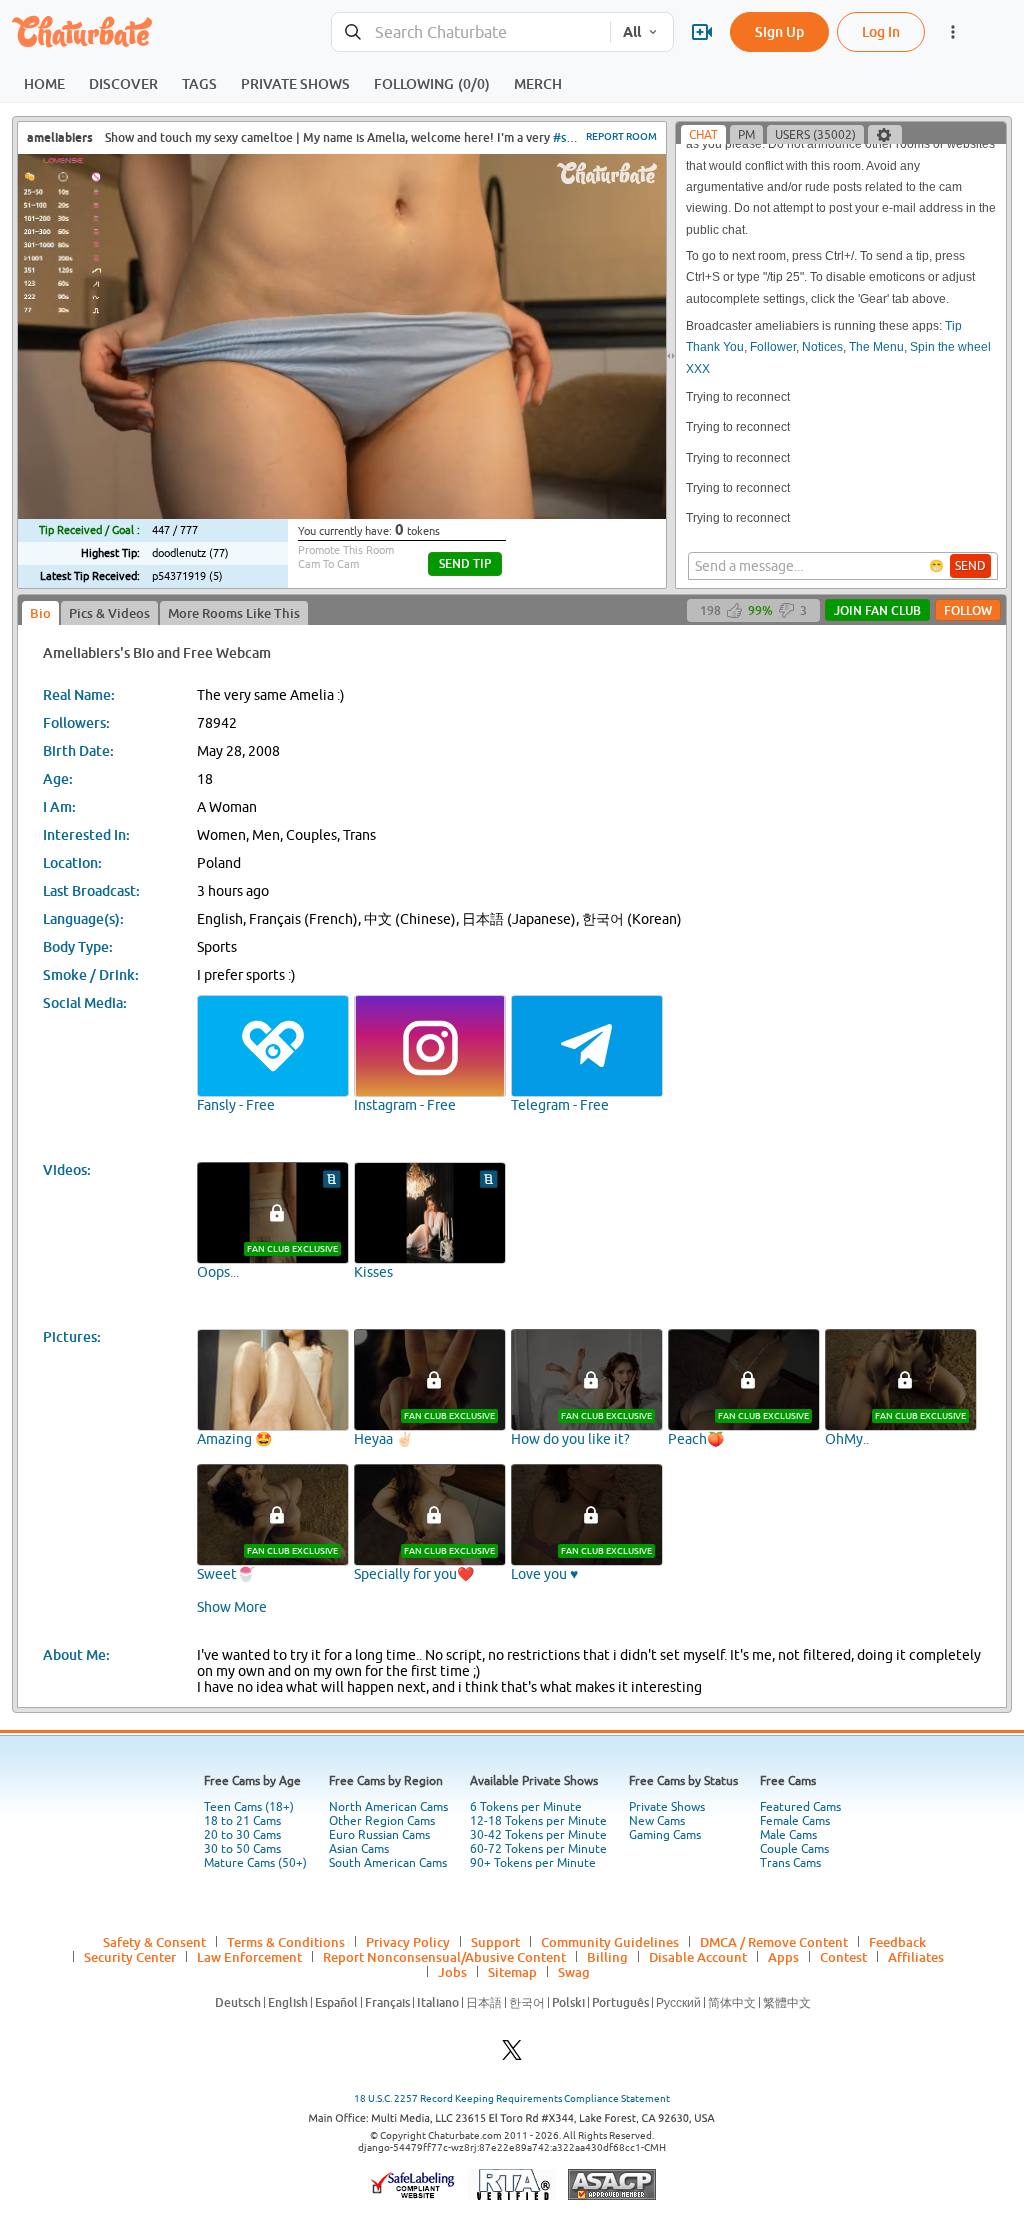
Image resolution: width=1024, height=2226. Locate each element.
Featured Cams (800, 1807)
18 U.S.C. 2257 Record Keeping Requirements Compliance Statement (512, 2098)
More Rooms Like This (234, 613)
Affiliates (916, 1957)
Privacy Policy (408, 1942)
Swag (574, 1972)
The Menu (876, 347)
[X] (512, 2055)
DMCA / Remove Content (774, 1942)
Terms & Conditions (286, 1942)
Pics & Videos (109, 613)
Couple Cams (794, 1849)
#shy (566, 137)
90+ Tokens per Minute (533, 1863)
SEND (970, 566)
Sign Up (779, 31)
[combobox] (471, 32)
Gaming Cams (665, 1835)
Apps (783, 1957)
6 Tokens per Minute (526, 1807)
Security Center (130, 1957)
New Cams (657, 1821)
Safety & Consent (154, 1942)
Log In (881, 31)
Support (495, 1942)
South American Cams (388, 1863)
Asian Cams (359, 1849)
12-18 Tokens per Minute (538, 1821)
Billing (607, 1957)
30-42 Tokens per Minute (538, 1835)
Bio (40, 613)
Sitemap (512, 1972)
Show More (232, 1607)
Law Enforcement (249, 1957)
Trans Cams (790, 1863)
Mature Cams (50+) (255, 1863)
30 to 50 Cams (242, 1849)
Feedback (897, 1942)
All (632, 32)
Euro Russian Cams (379, 1835)
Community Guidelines (610, 1942)
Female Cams (795, 1821)
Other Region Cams (382, 1821)
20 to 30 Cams (242, 1835)
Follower (773, 347)
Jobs (452, 1972)
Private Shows (667, 1807)
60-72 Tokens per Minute (538, 1849)
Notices (822, 347)
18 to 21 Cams (242, 1821)
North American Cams (388, 1807)
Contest (843, 1957)
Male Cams (788, 1835)
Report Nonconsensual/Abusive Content (444, 1957)
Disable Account (698, 1957)
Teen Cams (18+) (249, 1807)
